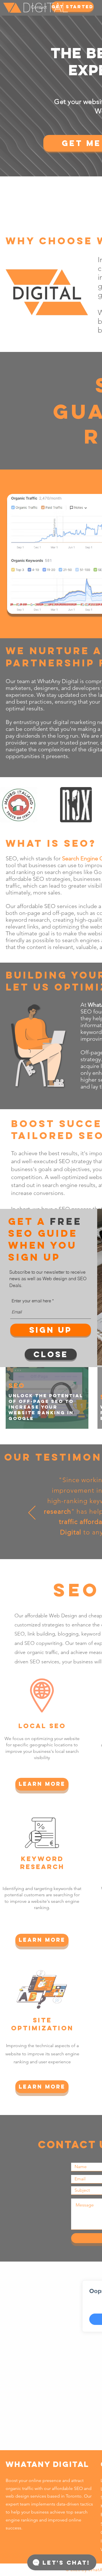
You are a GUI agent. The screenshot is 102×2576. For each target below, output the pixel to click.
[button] (51, 1354)
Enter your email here (31, 1301)
